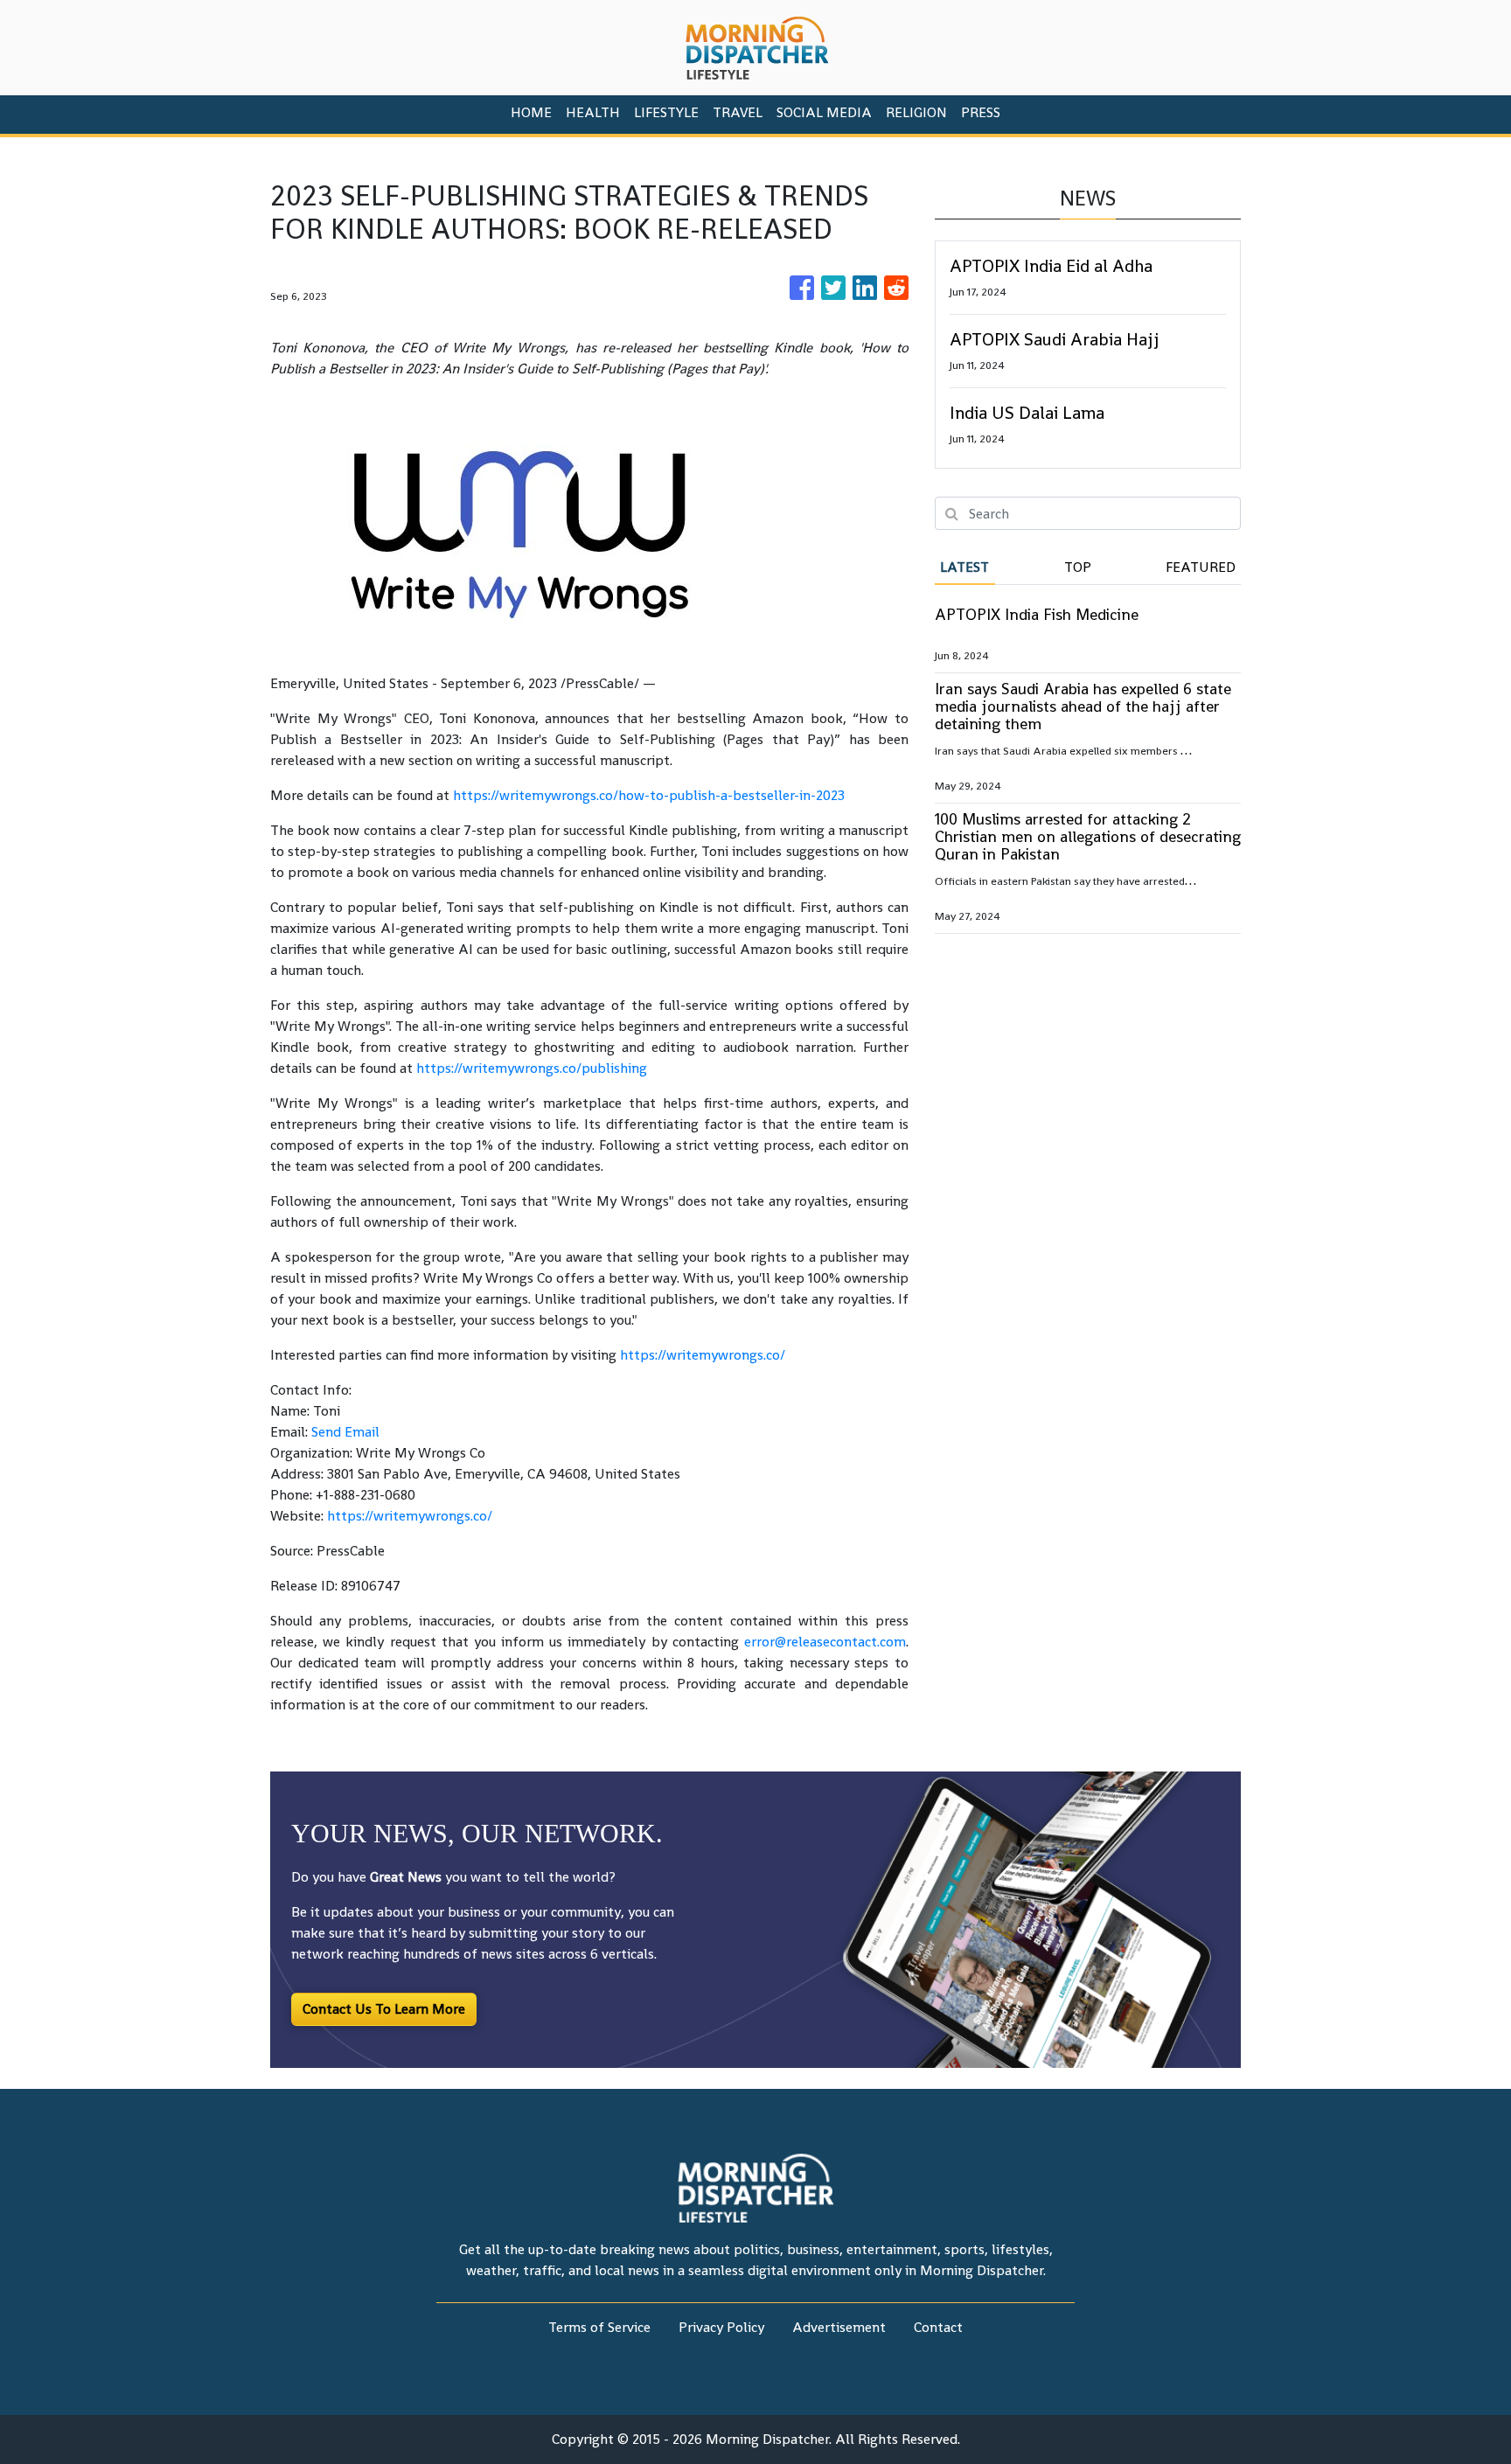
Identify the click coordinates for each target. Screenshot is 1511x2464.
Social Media (824, 112)
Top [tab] (1078, 567)
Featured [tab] (1201, 567)
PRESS (981, 112)
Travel (738, 112)
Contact (938, 2327)
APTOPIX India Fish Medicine (1037, 614)
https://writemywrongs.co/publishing (532, 1068)
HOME (531, 112)
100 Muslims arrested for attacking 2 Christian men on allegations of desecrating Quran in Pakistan (1088, 836)
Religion (916, 112)
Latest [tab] (964, 567)
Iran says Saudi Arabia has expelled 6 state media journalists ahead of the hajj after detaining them (1083, 706)
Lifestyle (666, 112)
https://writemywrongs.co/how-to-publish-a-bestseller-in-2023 (649, 795)
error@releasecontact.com (825, 1642)
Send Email (345, 1432)
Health (593, 112)
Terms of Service (599, 2327)
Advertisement (839, 2327)
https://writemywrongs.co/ (703, 1355)
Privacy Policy (721, 2327)
